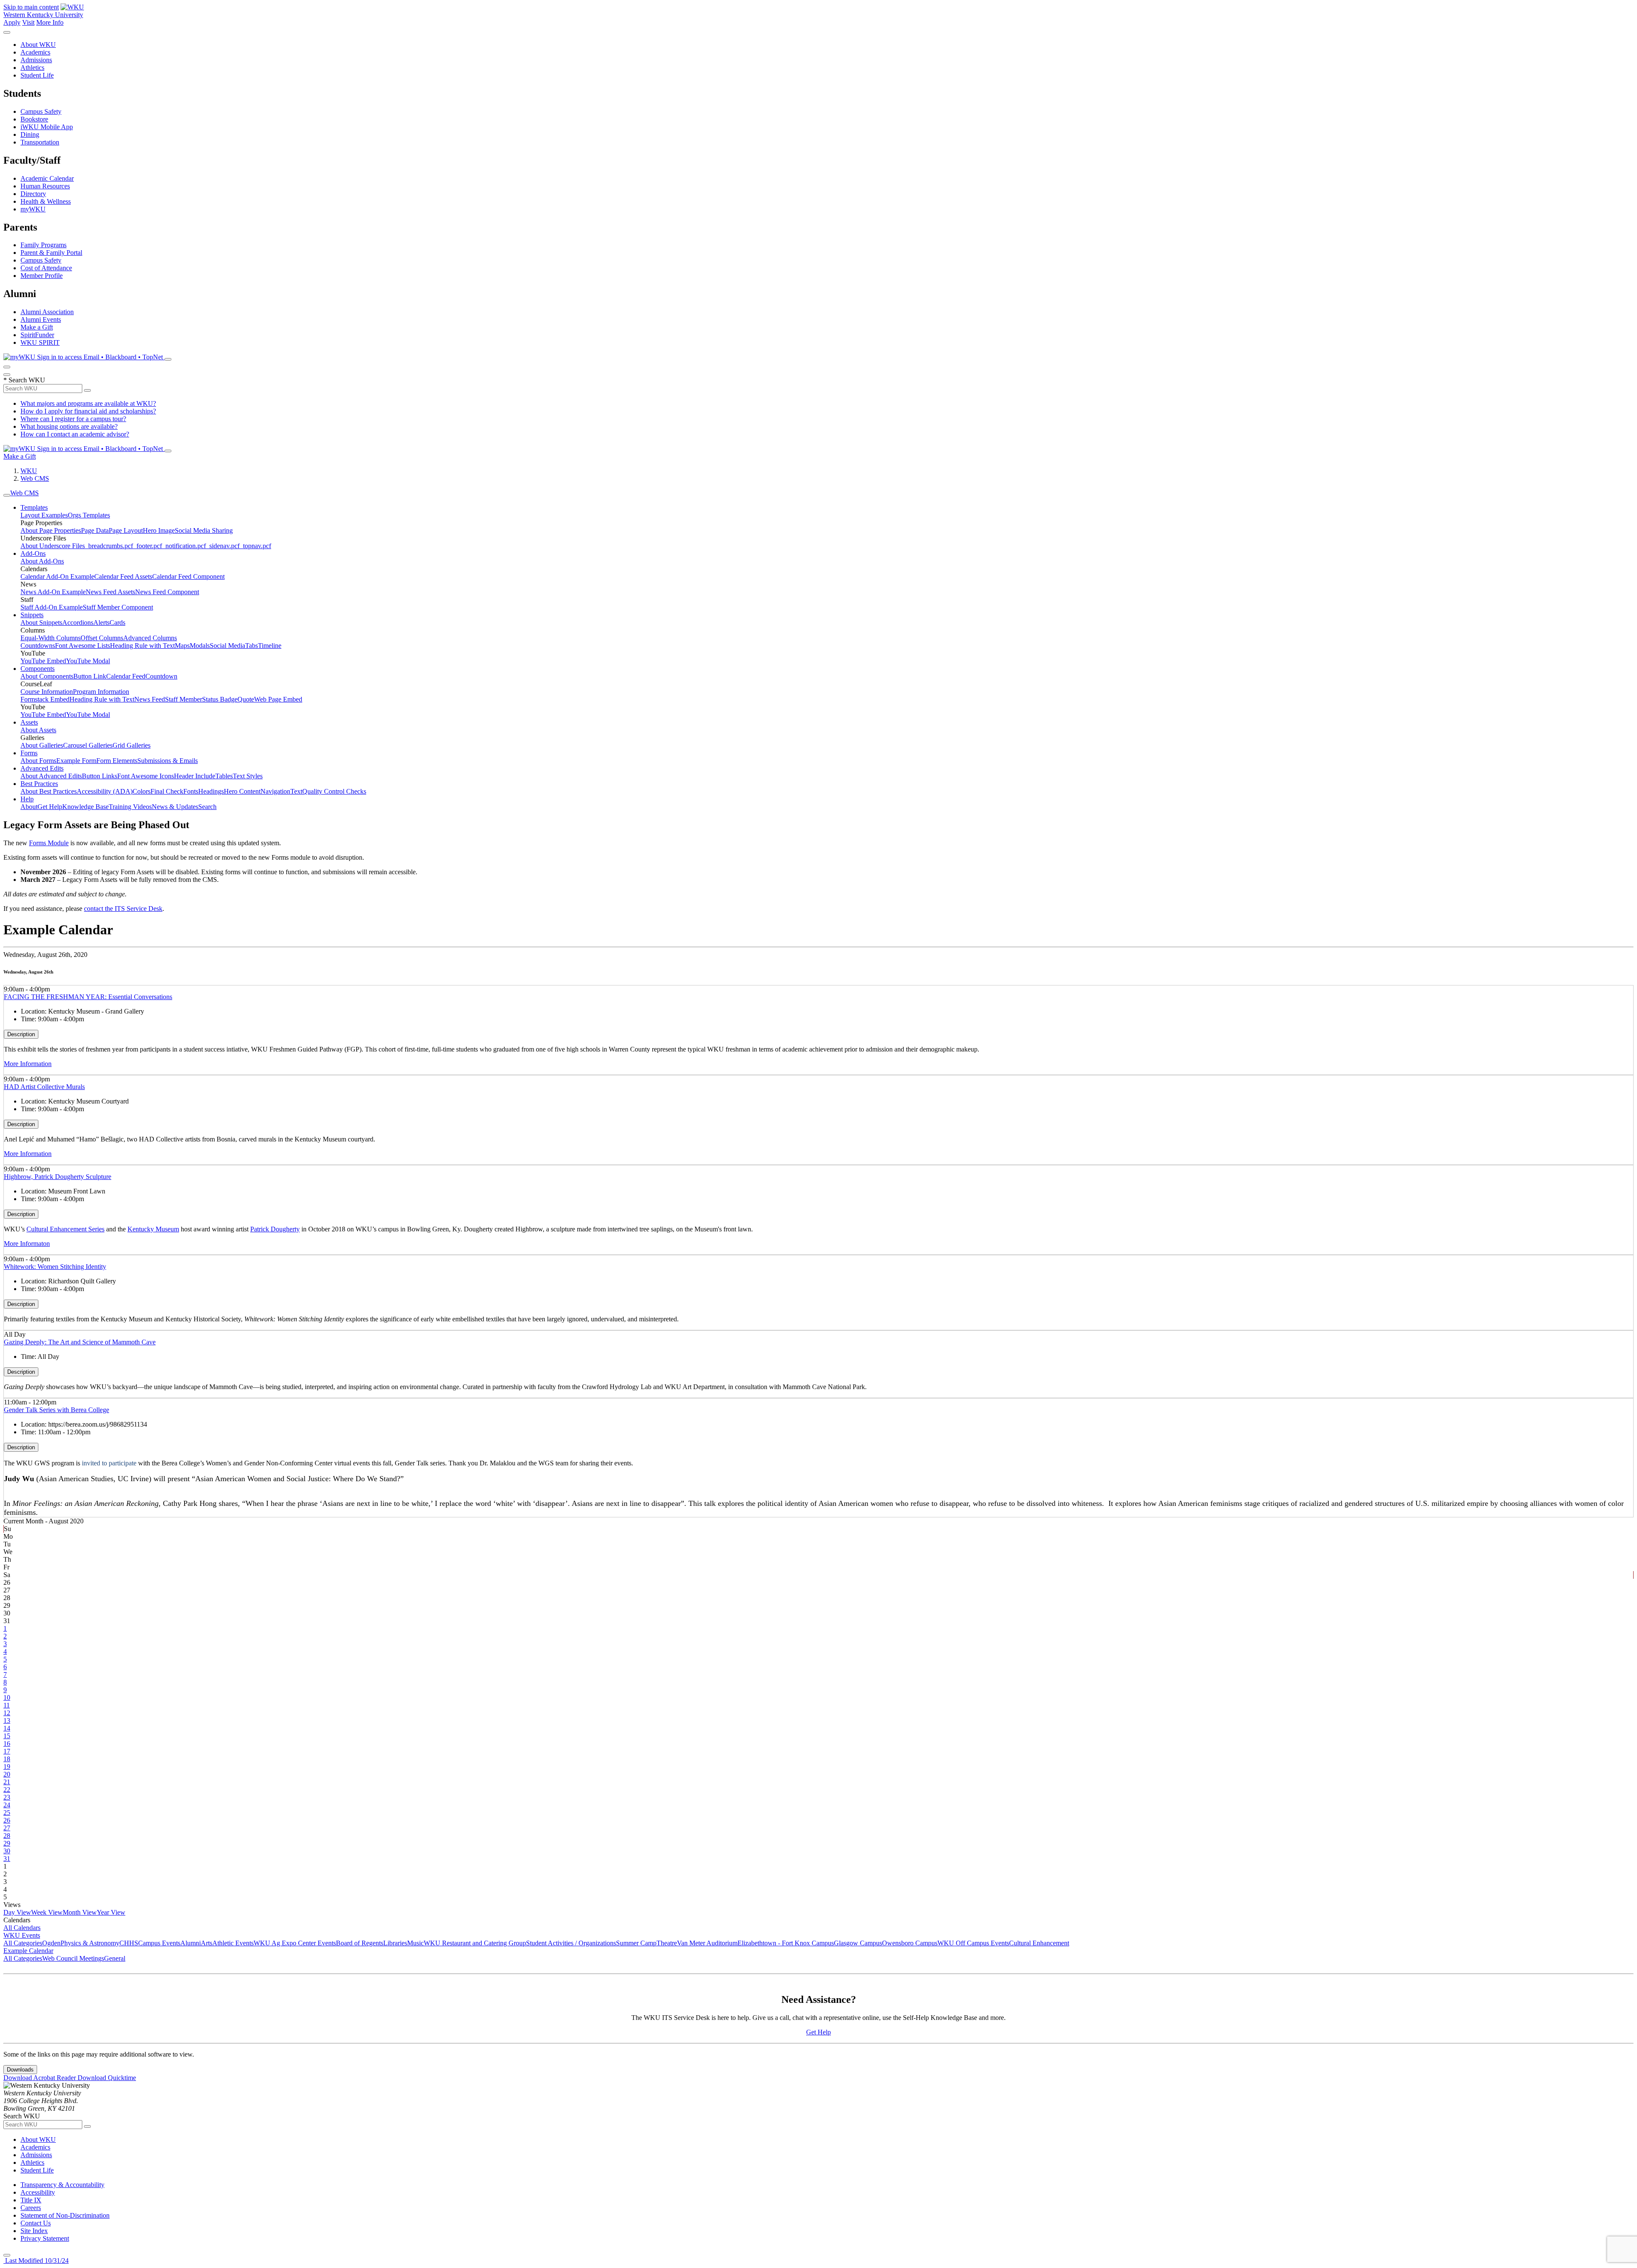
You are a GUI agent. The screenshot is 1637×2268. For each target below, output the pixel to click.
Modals (200, 646)
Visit (28, 22)
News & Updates (175, 807)
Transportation (40, 142)
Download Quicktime (107, 2078)
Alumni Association (47, 312)
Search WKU (24, 380)
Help (27, 799)
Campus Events (159, 1943)
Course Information (47, 692)
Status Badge (220, 699)
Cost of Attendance (46, 268)
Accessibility (38, 2192)
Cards (117, 623)
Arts (207, 1943)
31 (7, 1859)
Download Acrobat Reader (40, 2078)
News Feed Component (167, 592)
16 (7, 1744)
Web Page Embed (278, 699)
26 (7, 1820)
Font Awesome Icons (146, 776)
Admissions (36, 60)
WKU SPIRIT (40, 342)
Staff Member (184, 699)
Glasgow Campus (858, 1943)
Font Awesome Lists (82, 646)
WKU (29, 471)
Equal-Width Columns (51, 638)
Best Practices (39, 784)
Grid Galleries (132, 745)
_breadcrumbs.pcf (109, 546)
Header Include (195, 776)
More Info (50, 22)
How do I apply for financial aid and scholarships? (88, 411)
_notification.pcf (184, 546)
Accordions (78, 623)
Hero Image (159, 530)
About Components (47, 676)
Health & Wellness (46, 201)
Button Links (100, 776)
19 (7, 1767)
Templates (34, 507)
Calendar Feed (126, 676)
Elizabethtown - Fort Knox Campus (786, 1943)
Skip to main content (31, 7)
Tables (224, 776)
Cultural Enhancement (1039, 1943)
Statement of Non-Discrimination (65, 2215)
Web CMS (35, 478)
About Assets (38, 730)
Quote (246, 699)
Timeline (270, 646)
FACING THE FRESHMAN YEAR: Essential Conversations (88, 997)
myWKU (33, 209)
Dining (30, 134)
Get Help (50, 807)
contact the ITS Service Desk (123, 909)
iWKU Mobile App (47, 127)
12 (7, 1713)
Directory (33, 194)
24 (7, 1805)
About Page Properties (51, 530)
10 (7, 1697)
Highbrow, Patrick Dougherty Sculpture (58, 1177)
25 (7, 1813)
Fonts (191, 791)
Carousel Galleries (88, 745)
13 (7, 1721)
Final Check (167, 791)
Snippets (32, 615)
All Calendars (22, 1928)
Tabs (252, 646)
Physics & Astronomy (90, 1943)
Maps (182, 646)
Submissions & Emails (168, 761)
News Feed (150, 699)
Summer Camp (636, 1943)
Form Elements (117, 761)
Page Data (95, 530)
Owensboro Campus (910, 1943)
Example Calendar (28, 1951)
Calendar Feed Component (188, 576)
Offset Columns (102, 638)
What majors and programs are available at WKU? (88, 403)
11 (7, 1705)
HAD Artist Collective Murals (44, 1087)
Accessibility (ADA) (105, 791)
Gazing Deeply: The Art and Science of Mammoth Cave (80, 1342)
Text (296, 791)
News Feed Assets (110, 592)
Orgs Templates (89, 515)
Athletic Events (233, 1943)
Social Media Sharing (204, 530)
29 (7, 1843)
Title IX (31, 2200)
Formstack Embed (45, 699)
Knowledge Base (85, 807)
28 (7, 1836)
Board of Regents (360, 1943)
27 (7, 1828)
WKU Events (22, 1935)
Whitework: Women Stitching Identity (55, 1267)
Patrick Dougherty (275, 1229)
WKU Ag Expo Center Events (295, 1943)
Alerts (101, 623)
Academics (35, 52)
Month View (80, 1912)
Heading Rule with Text (142, 646)
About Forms (38, 761)
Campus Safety (41, 111)
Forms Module (49, 843)
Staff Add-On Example (52, 607)
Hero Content (242, 791)
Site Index (34, 2231)
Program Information (101, 692)
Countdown (161, 676)
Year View (111, 1912)
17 (7, 1751)
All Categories (23, 1943)
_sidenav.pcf (223, 546)
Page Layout (126, 530)
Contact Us (36, 2223)
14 (7, 1728)
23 (7, 1797)
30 (7, 1851)
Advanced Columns (150, 638)
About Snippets (41, 623)
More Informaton (27, 1244)
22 (7, 1790)
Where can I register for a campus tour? (73, 419)
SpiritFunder (37, 335)
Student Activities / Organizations (571, 1943)
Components (38, 669)
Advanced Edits (42, 768)
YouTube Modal (88, 661)
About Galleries (42, 745)
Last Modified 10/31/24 (36, 2261)
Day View (17, 1912)
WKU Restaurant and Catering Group (475, 1943)
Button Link (90, 676)
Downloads (20, 2070)
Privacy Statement (45, 2238)
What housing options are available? (69, 426)
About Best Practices (49, 791)
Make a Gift (37, 327)
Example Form (76, 761)
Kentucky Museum (153, 1229)
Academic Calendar (47, 178)
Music (415, 1943)
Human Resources (45, 186)
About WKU (38, 45)
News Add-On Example (53, 592)
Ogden (51, 1943)
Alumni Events (41, 319)
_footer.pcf (148, 546)
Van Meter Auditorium (707, 1943)
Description (21, 1034)
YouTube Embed (43, 661)
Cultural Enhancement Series (65, 1229)
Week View (47, 1912)
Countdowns (38, 646)
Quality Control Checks (334, 791)
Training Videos (130, 807)
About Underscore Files (53, 546)
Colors (142, 791)
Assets (29, 722)
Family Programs (43, 245)
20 (7, 1774)
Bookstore (34, 119)
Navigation (275, 791)
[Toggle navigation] (7, 495)
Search (207, 807)
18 (7, 1759)
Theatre (667, 1943)
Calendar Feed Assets (123, 576)
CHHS (129, 1943)
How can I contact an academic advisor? (75, 434)
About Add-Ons (42, 561)
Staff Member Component (118, 607)
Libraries (395, 1943)
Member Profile (42, 276)
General (115, 1958)
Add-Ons (33, 553)
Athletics (32, 68)
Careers (31, 2208)
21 (7, 1782)
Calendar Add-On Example (57, 576)
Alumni (191, 1943)
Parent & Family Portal (51, 253)
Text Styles (248, 776)
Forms (29, 753)
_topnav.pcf (255, 546)
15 (7, 1736)
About (29, 807)
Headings (211, 791)
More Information (28, 1064)
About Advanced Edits (51, 776)
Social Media (227, 646)
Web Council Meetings (73, 1958)
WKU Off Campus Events (973, 1943)
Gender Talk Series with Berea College (56, 1410)
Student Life (37, 75)
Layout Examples (44, 515)
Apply (12, 22)
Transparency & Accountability (62, 2185)
